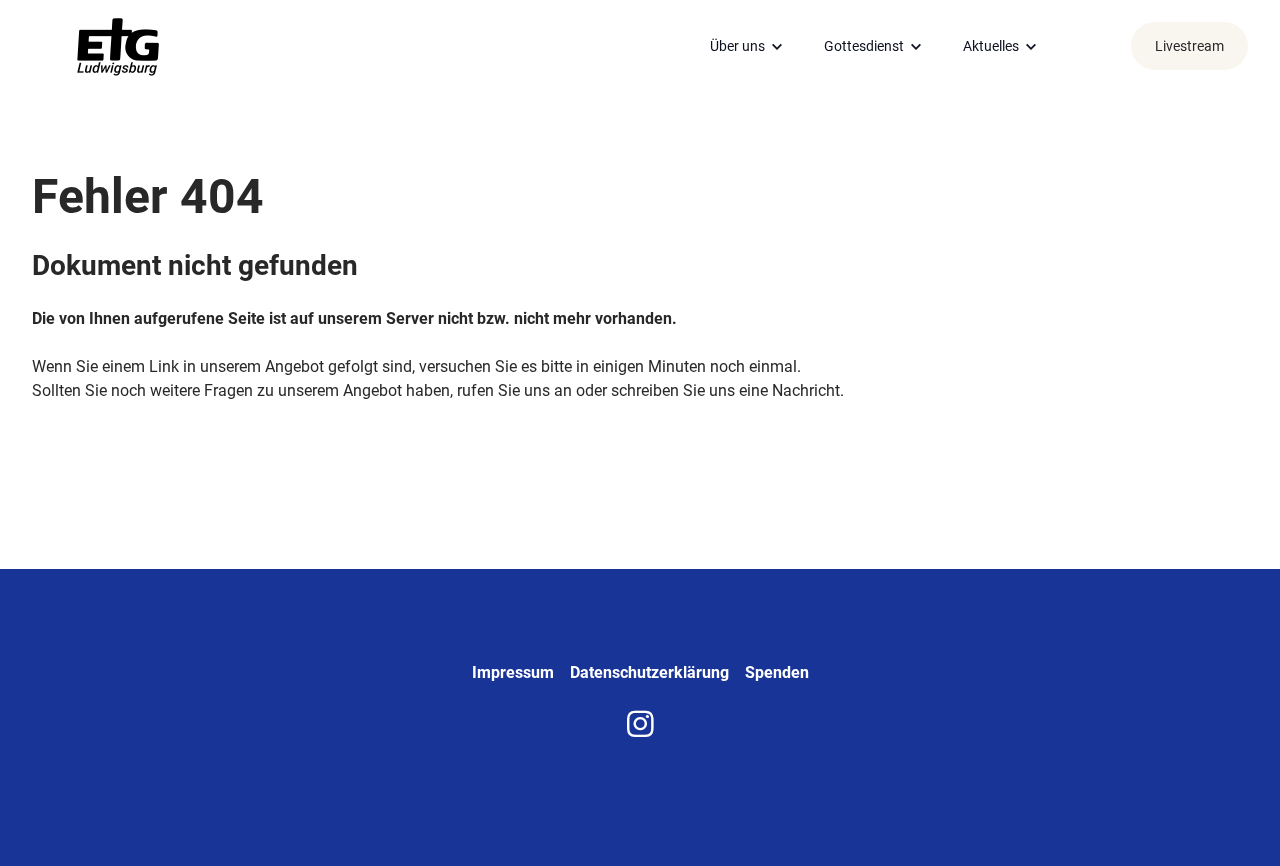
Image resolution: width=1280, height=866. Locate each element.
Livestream (1189, 46)
